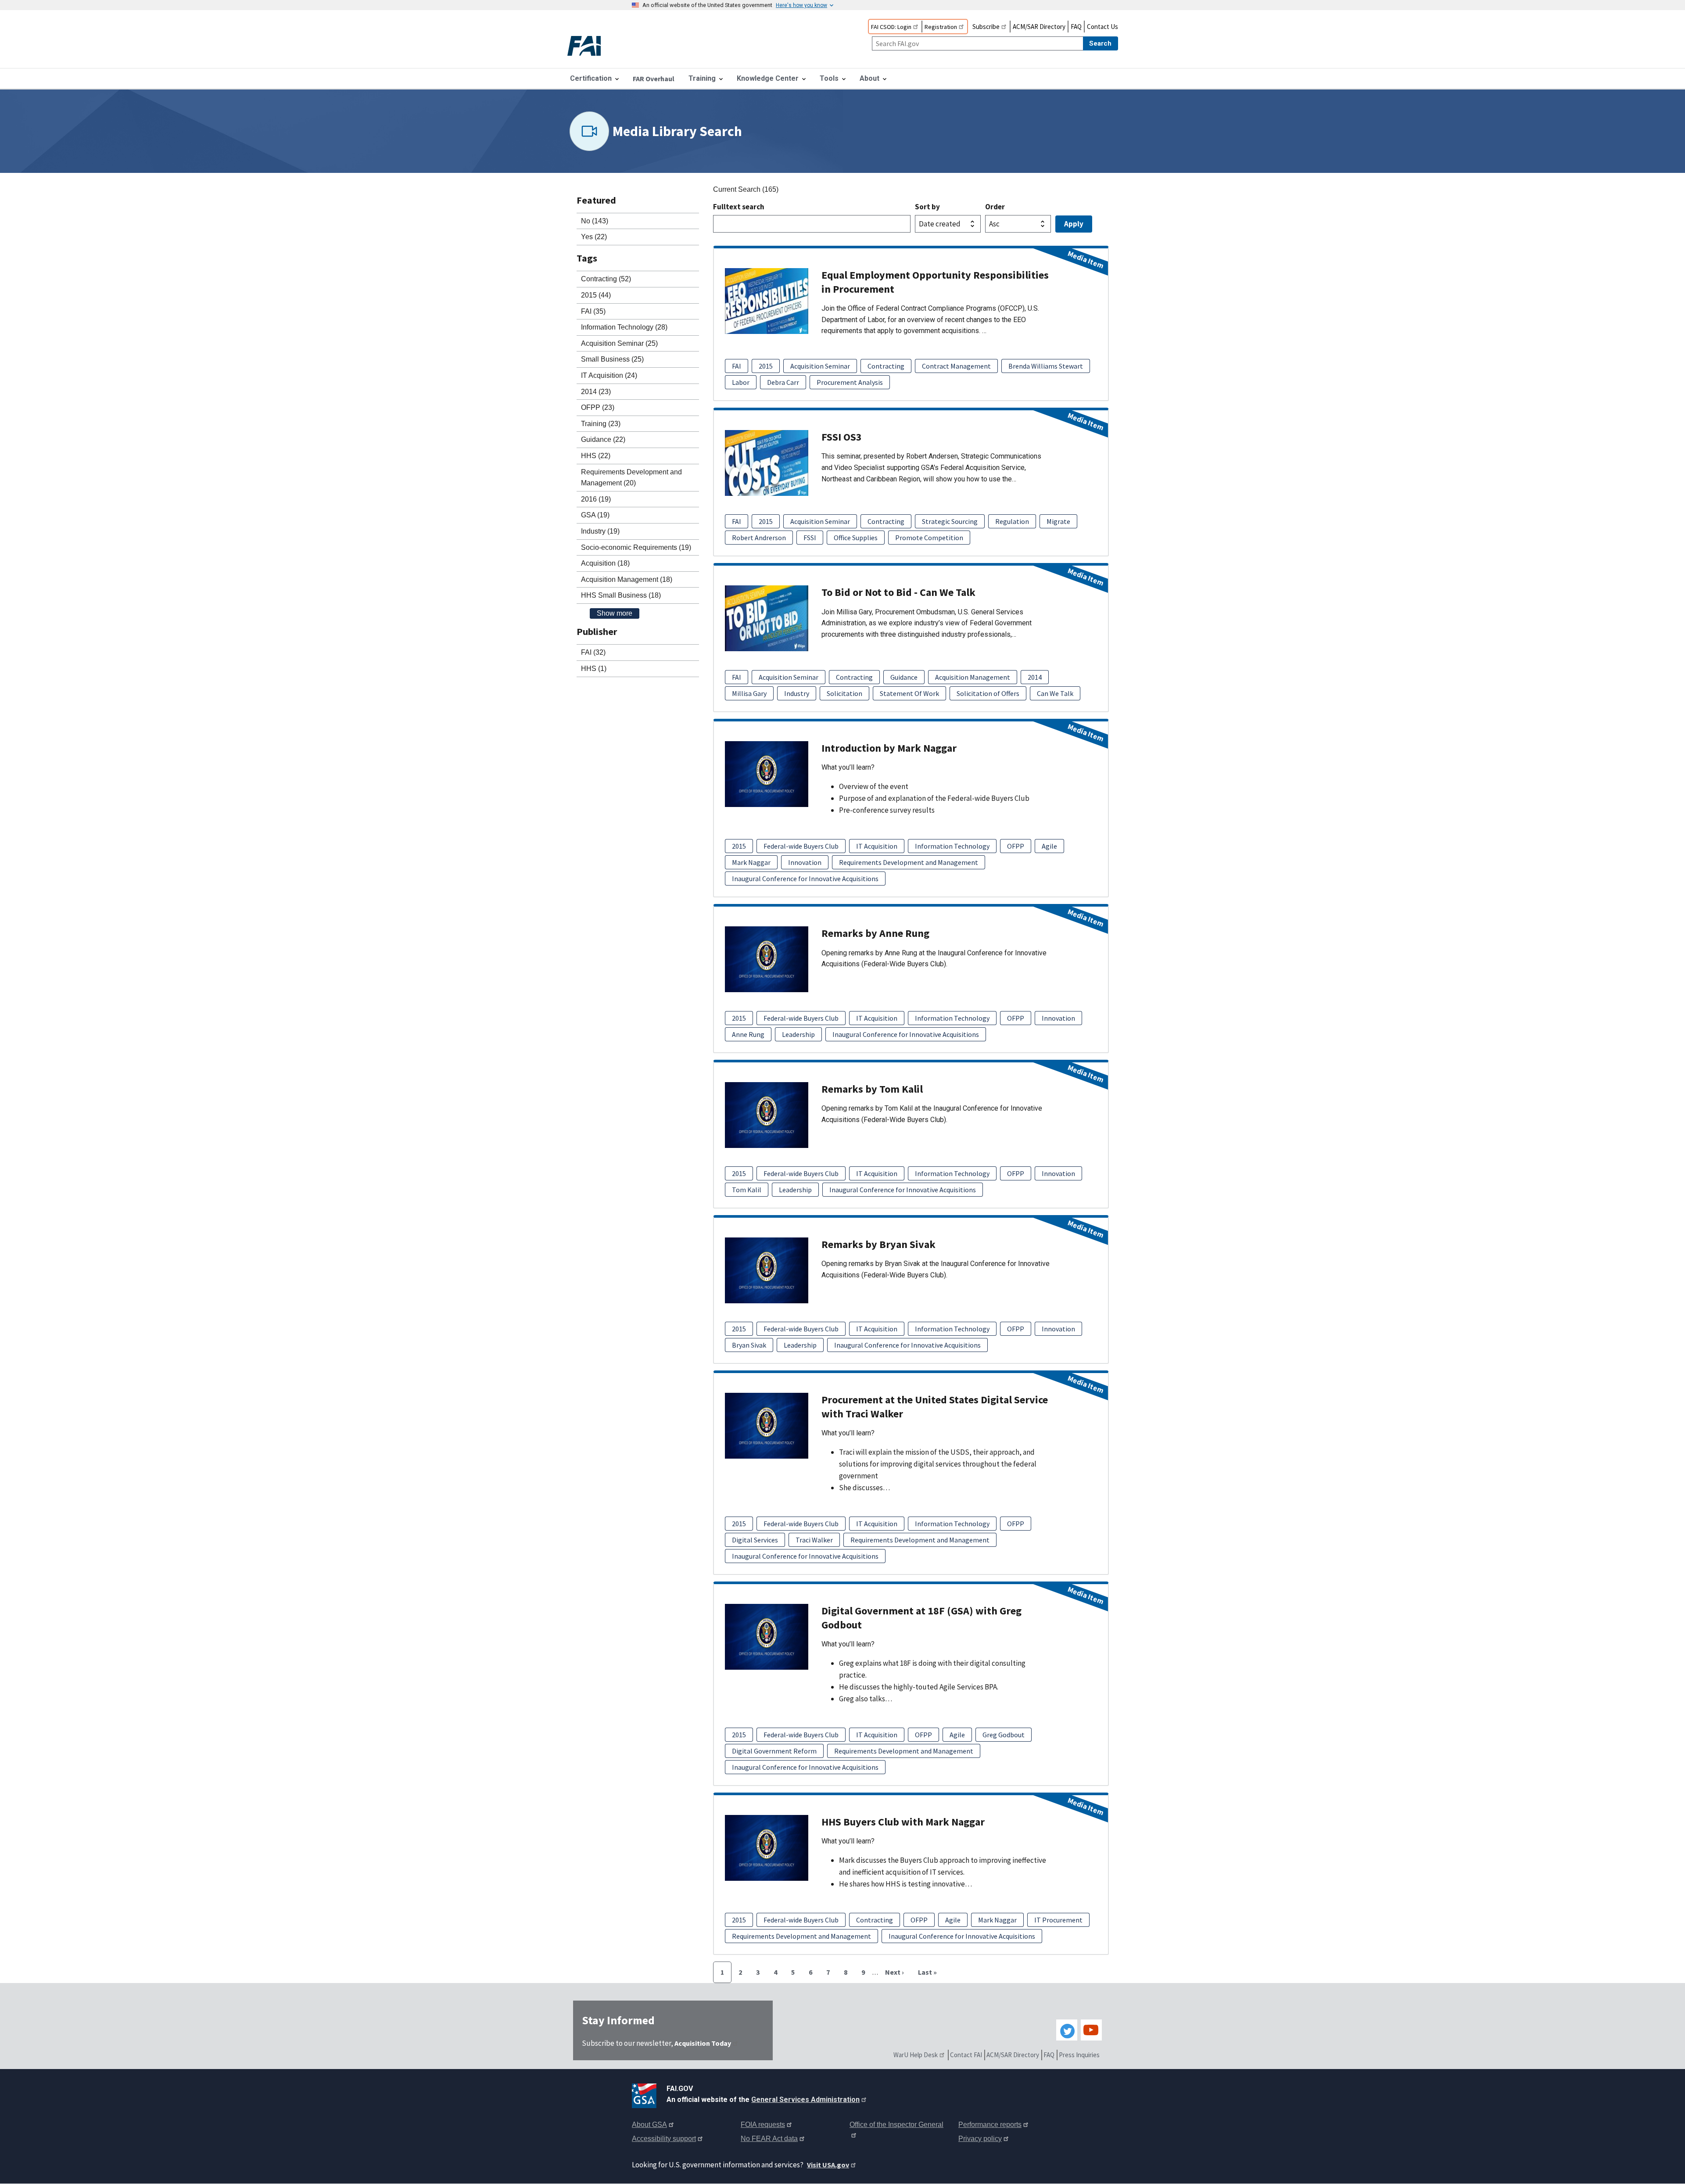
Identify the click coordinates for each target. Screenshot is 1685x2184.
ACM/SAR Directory (1039, 27)
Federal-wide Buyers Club (801, 846)
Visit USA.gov (828, 2165)
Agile (1049, 846)
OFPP (1016, 846)
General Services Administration (805, 2100)
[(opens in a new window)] (646, 2094)
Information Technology (952, 846)
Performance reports (990, 2125)
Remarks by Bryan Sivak (878, 1244)
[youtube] (1091, 2030)
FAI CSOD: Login (891, 27)
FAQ (1076, 27)
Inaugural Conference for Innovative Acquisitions (805, 879)
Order (995, 207)
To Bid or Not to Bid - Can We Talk (898, 592)
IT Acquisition (877, 846)
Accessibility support (664, 2139)
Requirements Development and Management (909, 862)
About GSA (649, 2125)
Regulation (1012, 521)
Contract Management (956, 366)
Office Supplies (856, 538)
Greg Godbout (1004, 1735)
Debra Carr (783, 382)
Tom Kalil (747, 1190)
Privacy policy (980, 2139)
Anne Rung (748, 1034)
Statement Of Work (909, 693)
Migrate (1058, 521)
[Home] (592, 47)
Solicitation (844, 693)
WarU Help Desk (916, 2055)
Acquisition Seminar (820, 366)
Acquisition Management (973, 677)
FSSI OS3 (842, 437)
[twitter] (1067, 2030)
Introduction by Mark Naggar (889, 748)
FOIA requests (763, 2125)
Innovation (805, 862)
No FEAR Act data (769, 2139)
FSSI (810, 538)
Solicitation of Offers (988, 693)
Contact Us (1102, 27)
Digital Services (755, 1540)
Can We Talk (1055, 693)
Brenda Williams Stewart (1046, 366)
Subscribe (986, 27)
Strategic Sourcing (950, 521)
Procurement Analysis (850, 382)
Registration (941, 27)
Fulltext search (739, 207)
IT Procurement (1058, 1920)
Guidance (904, 677)
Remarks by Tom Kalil (872, 1089)
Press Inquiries (1079, 2055)
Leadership (798, 1034)
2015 (766, 366)
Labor (741, 382)
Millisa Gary (749, 693)
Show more (615, 613)
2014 (1035, 677)
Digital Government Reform (774, 1751)
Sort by (927, 207)
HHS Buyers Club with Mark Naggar (903, 1822)
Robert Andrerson (759, 538)
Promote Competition (929, 538)
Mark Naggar (751, 862)
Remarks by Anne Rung (875, 933)
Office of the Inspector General (896, 2125)
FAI (737, 366)
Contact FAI (966, 2055)
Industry (797, 693)
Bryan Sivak (749, 1345)
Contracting (886, 366)
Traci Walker (814, 1540)
